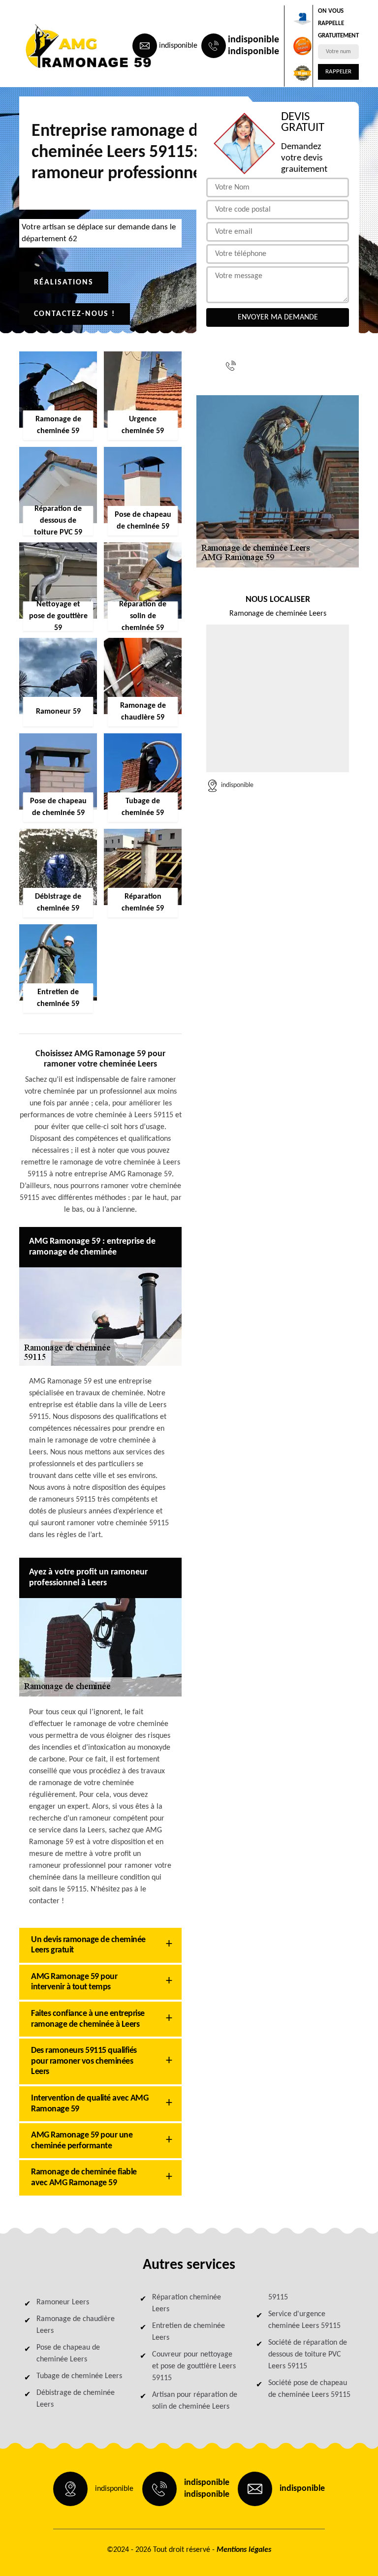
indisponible (178, 46)
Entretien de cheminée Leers (189, 2332)
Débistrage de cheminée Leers (76, 2399)
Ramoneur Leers (63, 2302)
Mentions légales (244, 2550)
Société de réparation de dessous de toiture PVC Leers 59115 (308, 2355)
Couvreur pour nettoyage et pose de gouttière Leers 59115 (194, 2366)
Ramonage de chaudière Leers (76, 2325)
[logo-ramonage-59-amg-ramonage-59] (64, 46)
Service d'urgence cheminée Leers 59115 (304, 2320)
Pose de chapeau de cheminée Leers (68, 2354)
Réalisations (64, 283)
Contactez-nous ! (75, 314)
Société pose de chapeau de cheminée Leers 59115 (309, 2389)
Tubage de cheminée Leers (79, 2376)
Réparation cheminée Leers (187, 2303)
